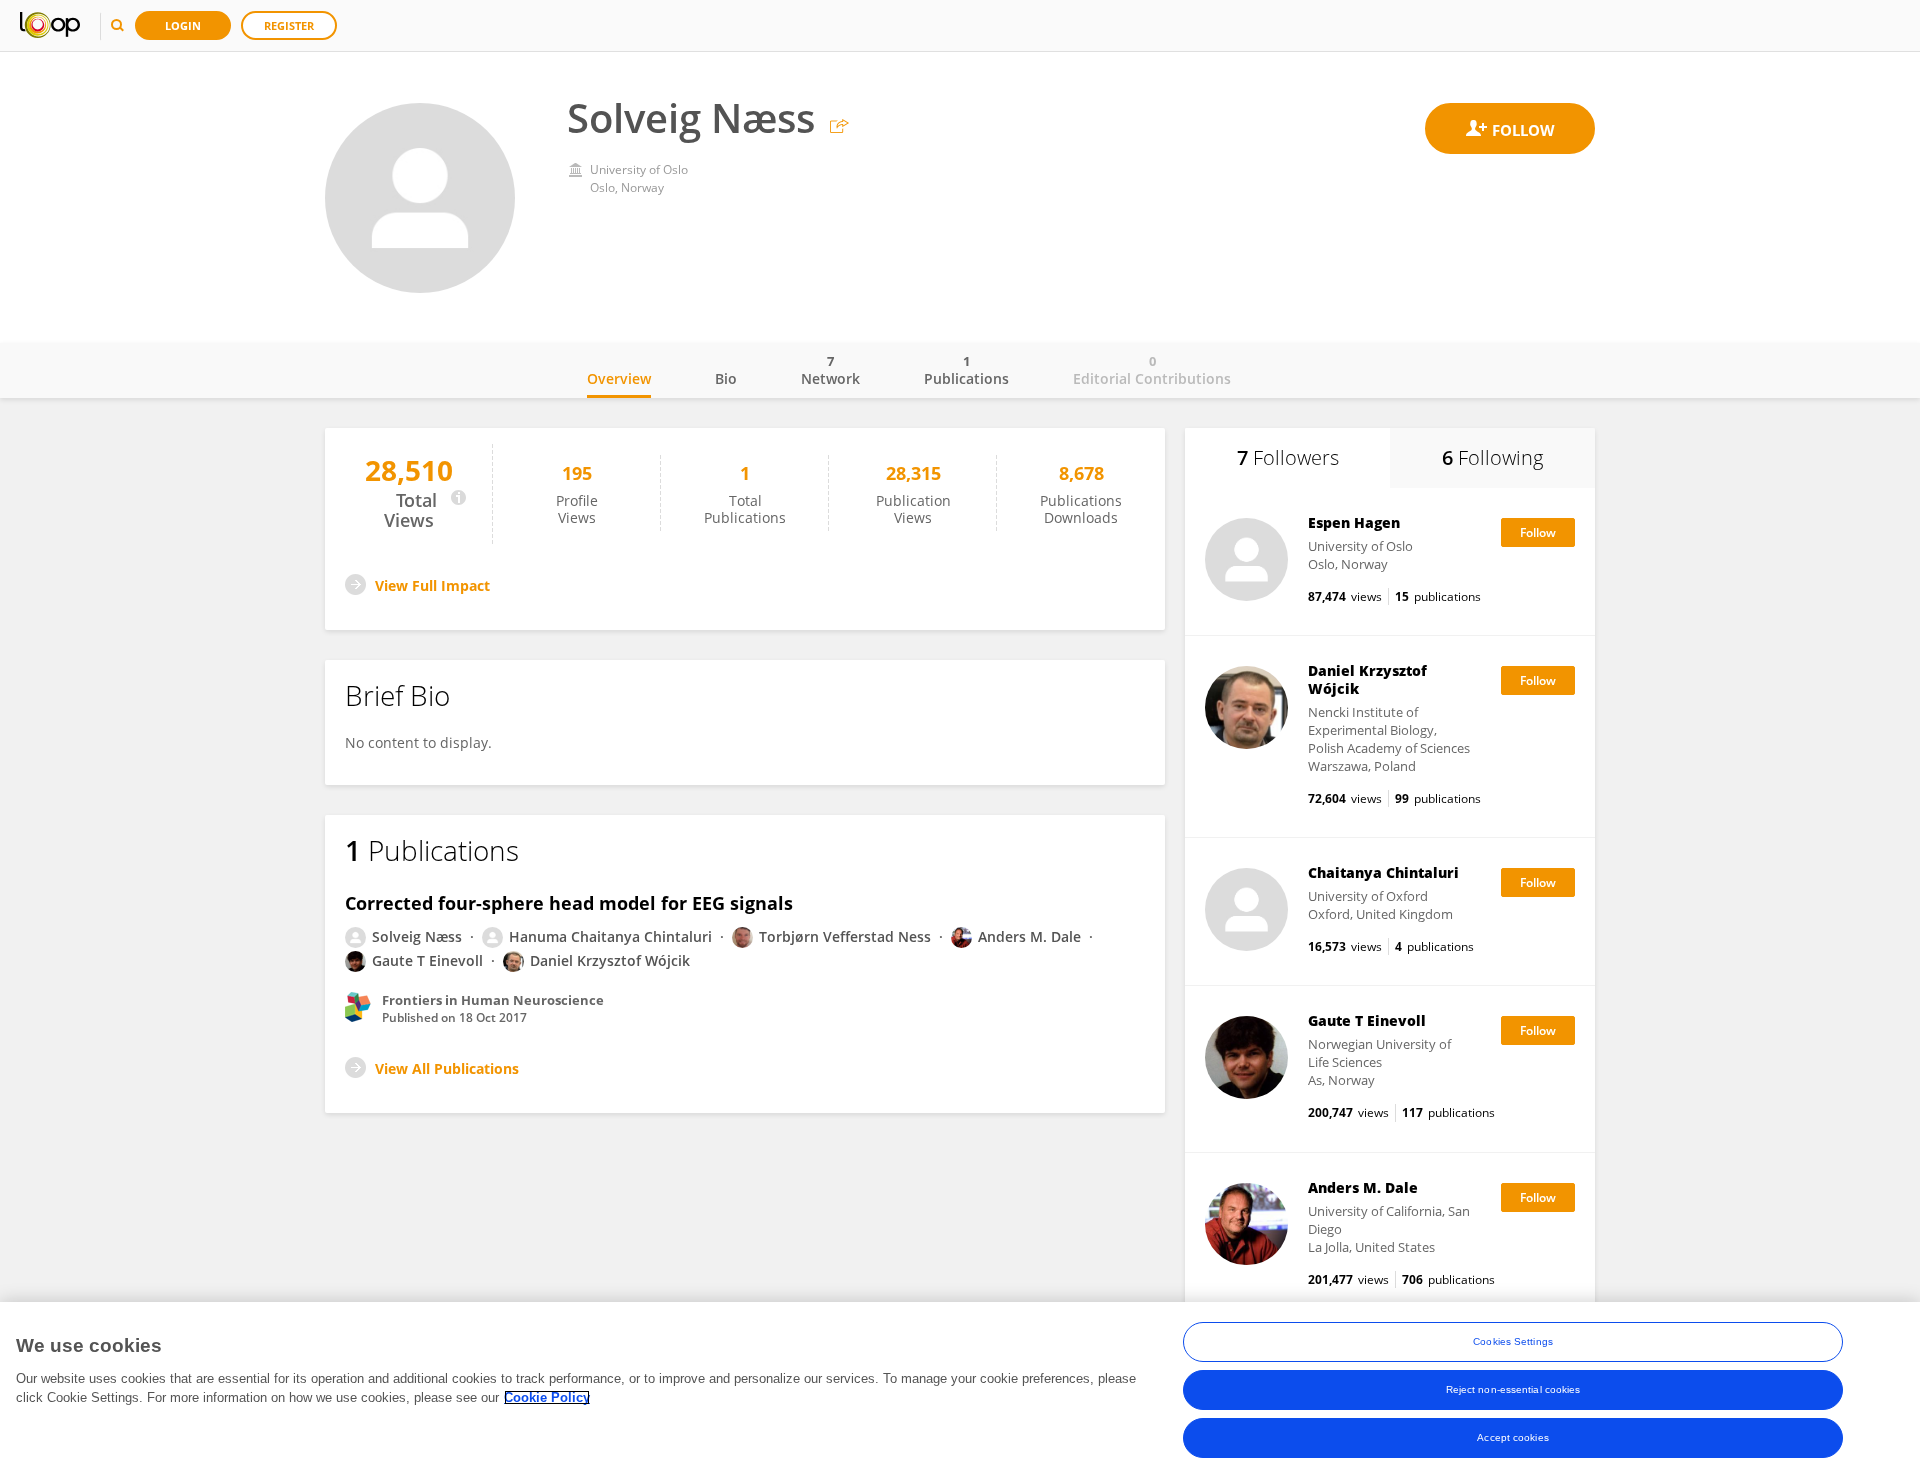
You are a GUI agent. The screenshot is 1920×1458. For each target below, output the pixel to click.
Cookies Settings (1513, 1341)
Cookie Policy (547, 1397)
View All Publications (447, 1068)
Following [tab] (1492, 457)
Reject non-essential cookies (1513, 1389)
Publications (966, 370)
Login (183, 25)
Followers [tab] (1288, 457)
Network (830, 370)
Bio (726, 378)
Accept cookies (1512, 1437)
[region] (960, 1380)
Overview (619, 378)
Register (289, 25)
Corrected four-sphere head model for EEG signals (569, 903)
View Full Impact (432, 585)
